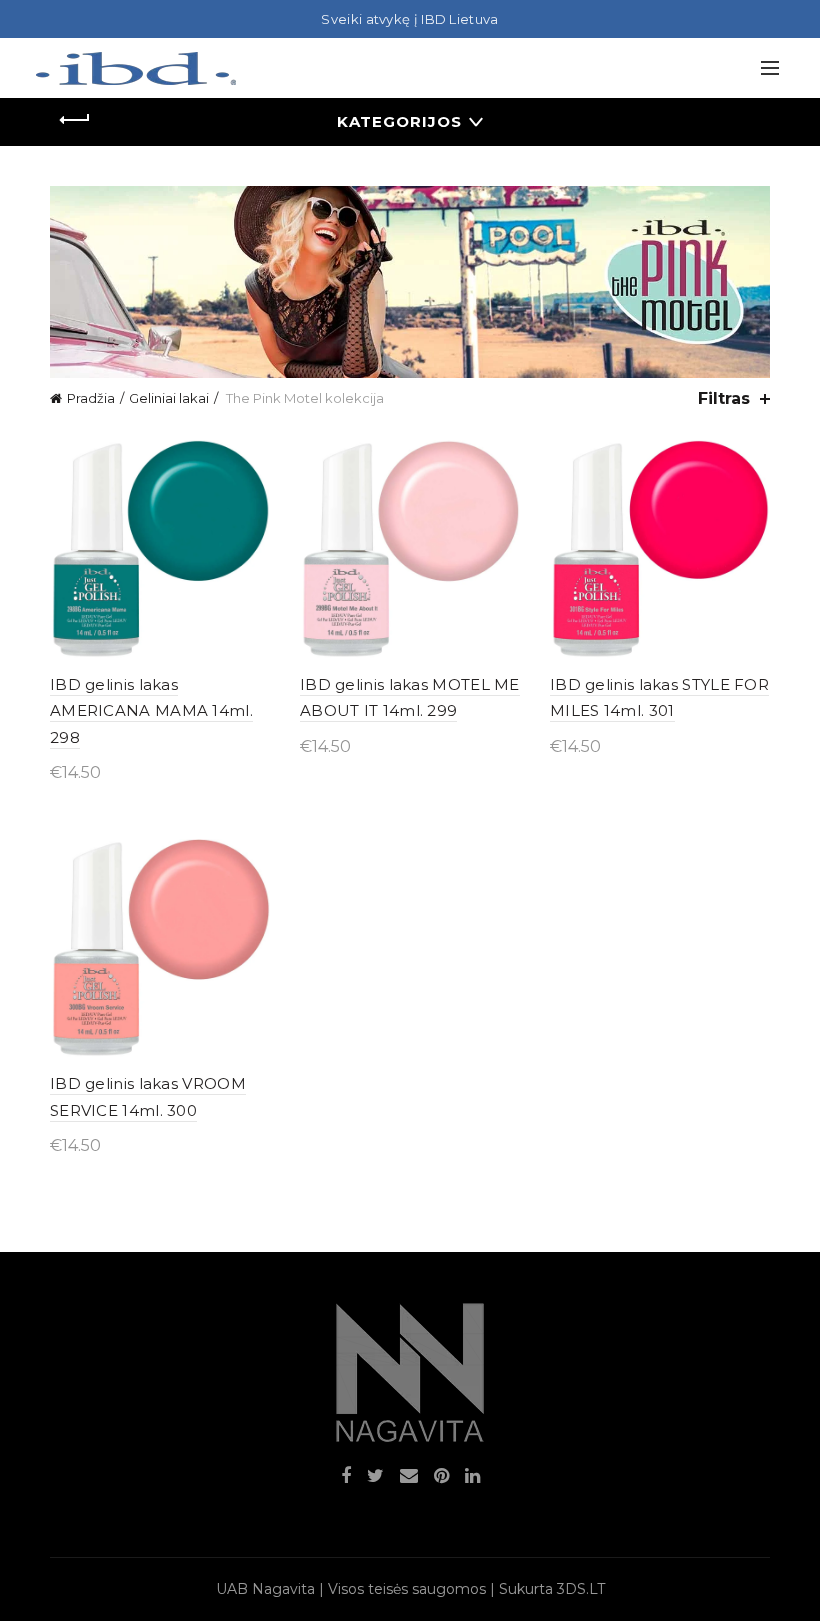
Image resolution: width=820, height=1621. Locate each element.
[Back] (75, 120)
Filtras (724, 398)
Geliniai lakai (169, 398)
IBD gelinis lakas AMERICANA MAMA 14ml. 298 (151, 711)
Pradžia (91, 398)
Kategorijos (399, 121)
